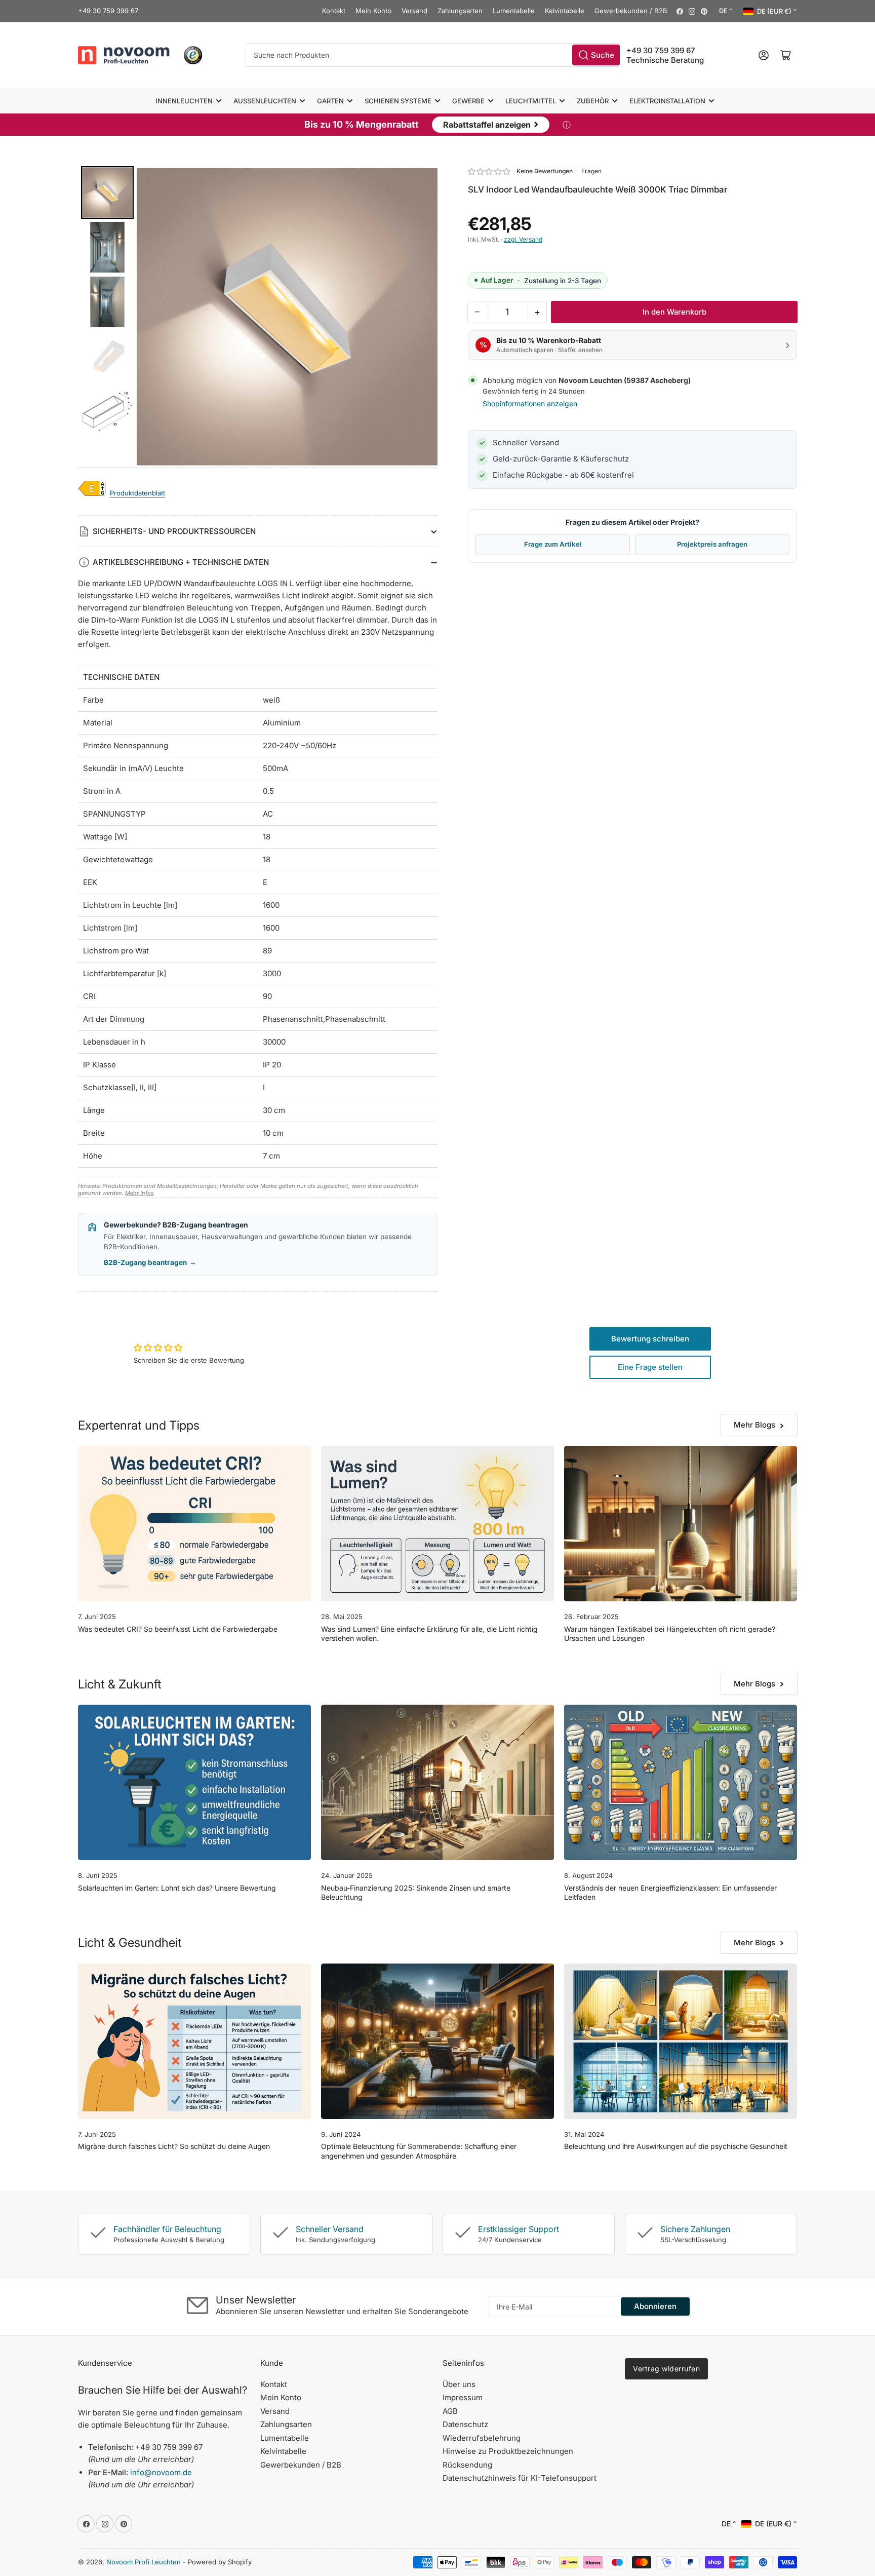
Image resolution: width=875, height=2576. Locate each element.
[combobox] (433, 55)
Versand (414, 11)
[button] (490, 171)
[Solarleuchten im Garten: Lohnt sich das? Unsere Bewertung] (194, 1782)
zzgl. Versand (523, 239)
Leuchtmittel (531, 101)
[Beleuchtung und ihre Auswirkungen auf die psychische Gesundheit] (681, 2041)
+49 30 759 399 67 (108, 11)
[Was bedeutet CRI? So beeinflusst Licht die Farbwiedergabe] (194, 1524)
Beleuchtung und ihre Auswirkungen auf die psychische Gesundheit (676, 2146)
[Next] (423, 317)
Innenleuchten (184, 101)
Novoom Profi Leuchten (144, 2562)
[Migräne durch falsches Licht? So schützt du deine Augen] (194, 2041)
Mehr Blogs (754, 1425)
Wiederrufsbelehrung (482, 2438)
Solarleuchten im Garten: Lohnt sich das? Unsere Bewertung (177, 1888)
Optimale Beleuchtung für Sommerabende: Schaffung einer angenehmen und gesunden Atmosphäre (419, 2151)
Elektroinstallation (667, 101)
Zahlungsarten (460, 11)
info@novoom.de (161, 2472)
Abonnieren (655, 2306)
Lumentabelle (514, 11)
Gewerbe (468, 101)
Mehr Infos (140, 1193)
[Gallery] (258, 317)
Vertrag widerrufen (666, 2369)
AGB (450, 2411)
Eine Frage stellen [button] (650, 1367)
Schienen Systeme (398, 101)
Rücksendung (467, 2465)
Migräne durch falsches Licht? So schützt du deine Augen (174, 2146)
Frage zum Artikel (553, 544)
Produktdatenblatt (137, 493)
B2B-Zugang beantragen (150, 1262)
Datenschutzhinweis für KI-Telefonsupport (520, 2478)
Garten (330, 101)
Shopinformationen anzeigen (530, 403)
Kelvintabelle (565, 11)
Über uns (459, 2384)
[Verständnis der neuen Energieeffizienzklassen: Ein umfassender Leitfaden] (681, 1782)
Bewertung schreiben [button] (650, 1339)
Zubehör (593, 101)
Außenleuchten (265, 101)
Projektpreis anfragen (712, 544)
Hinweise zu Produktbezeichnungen (508, 2451)
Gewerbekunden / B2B (631, 11)
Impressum (463, 2397)
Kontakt (334, 11)
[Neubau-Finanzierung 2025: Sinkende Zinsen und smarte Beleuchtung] (437, 1782)
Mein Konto (373, 11)
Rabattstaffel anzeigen (491, 124)
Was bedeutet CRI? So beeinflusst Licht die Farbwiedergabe (178, 1629)
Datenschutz (465, 2424)
